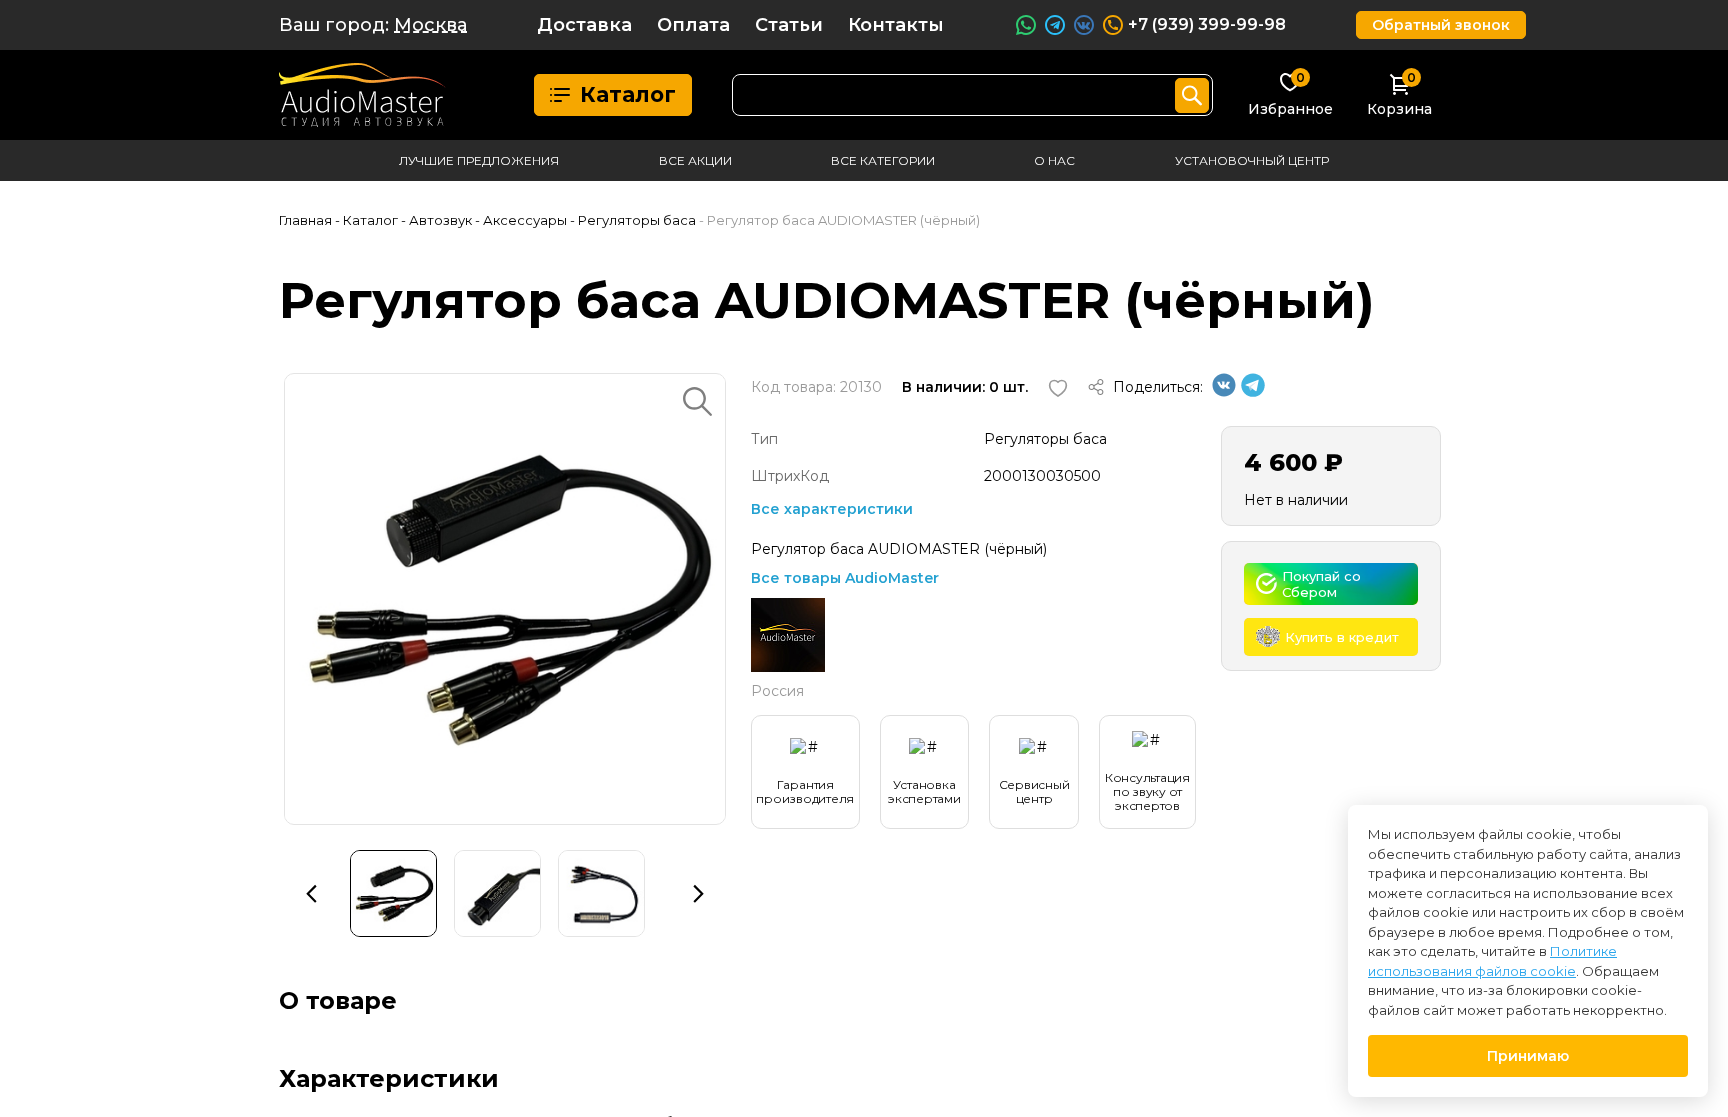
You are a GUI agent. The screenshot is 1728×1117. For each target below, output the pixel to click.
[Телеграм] (1253, 392)
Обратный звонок (1441, 25)
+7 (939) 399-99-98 (1207, 24)
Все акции (695, 160)
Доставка (584, 25)
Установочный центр (1252, 160)
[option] (505, 599)
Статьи (789, 25)
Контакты (896, 25)
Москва (430, 25)
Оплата (693, 25)
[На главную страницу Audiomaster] (362, 95)
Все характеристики (832, 509)
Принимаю (1528, 1056)
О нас (1054, 160)
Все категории (883, 160)
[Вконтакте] (1224, 392)
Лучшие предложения (479, 160)
